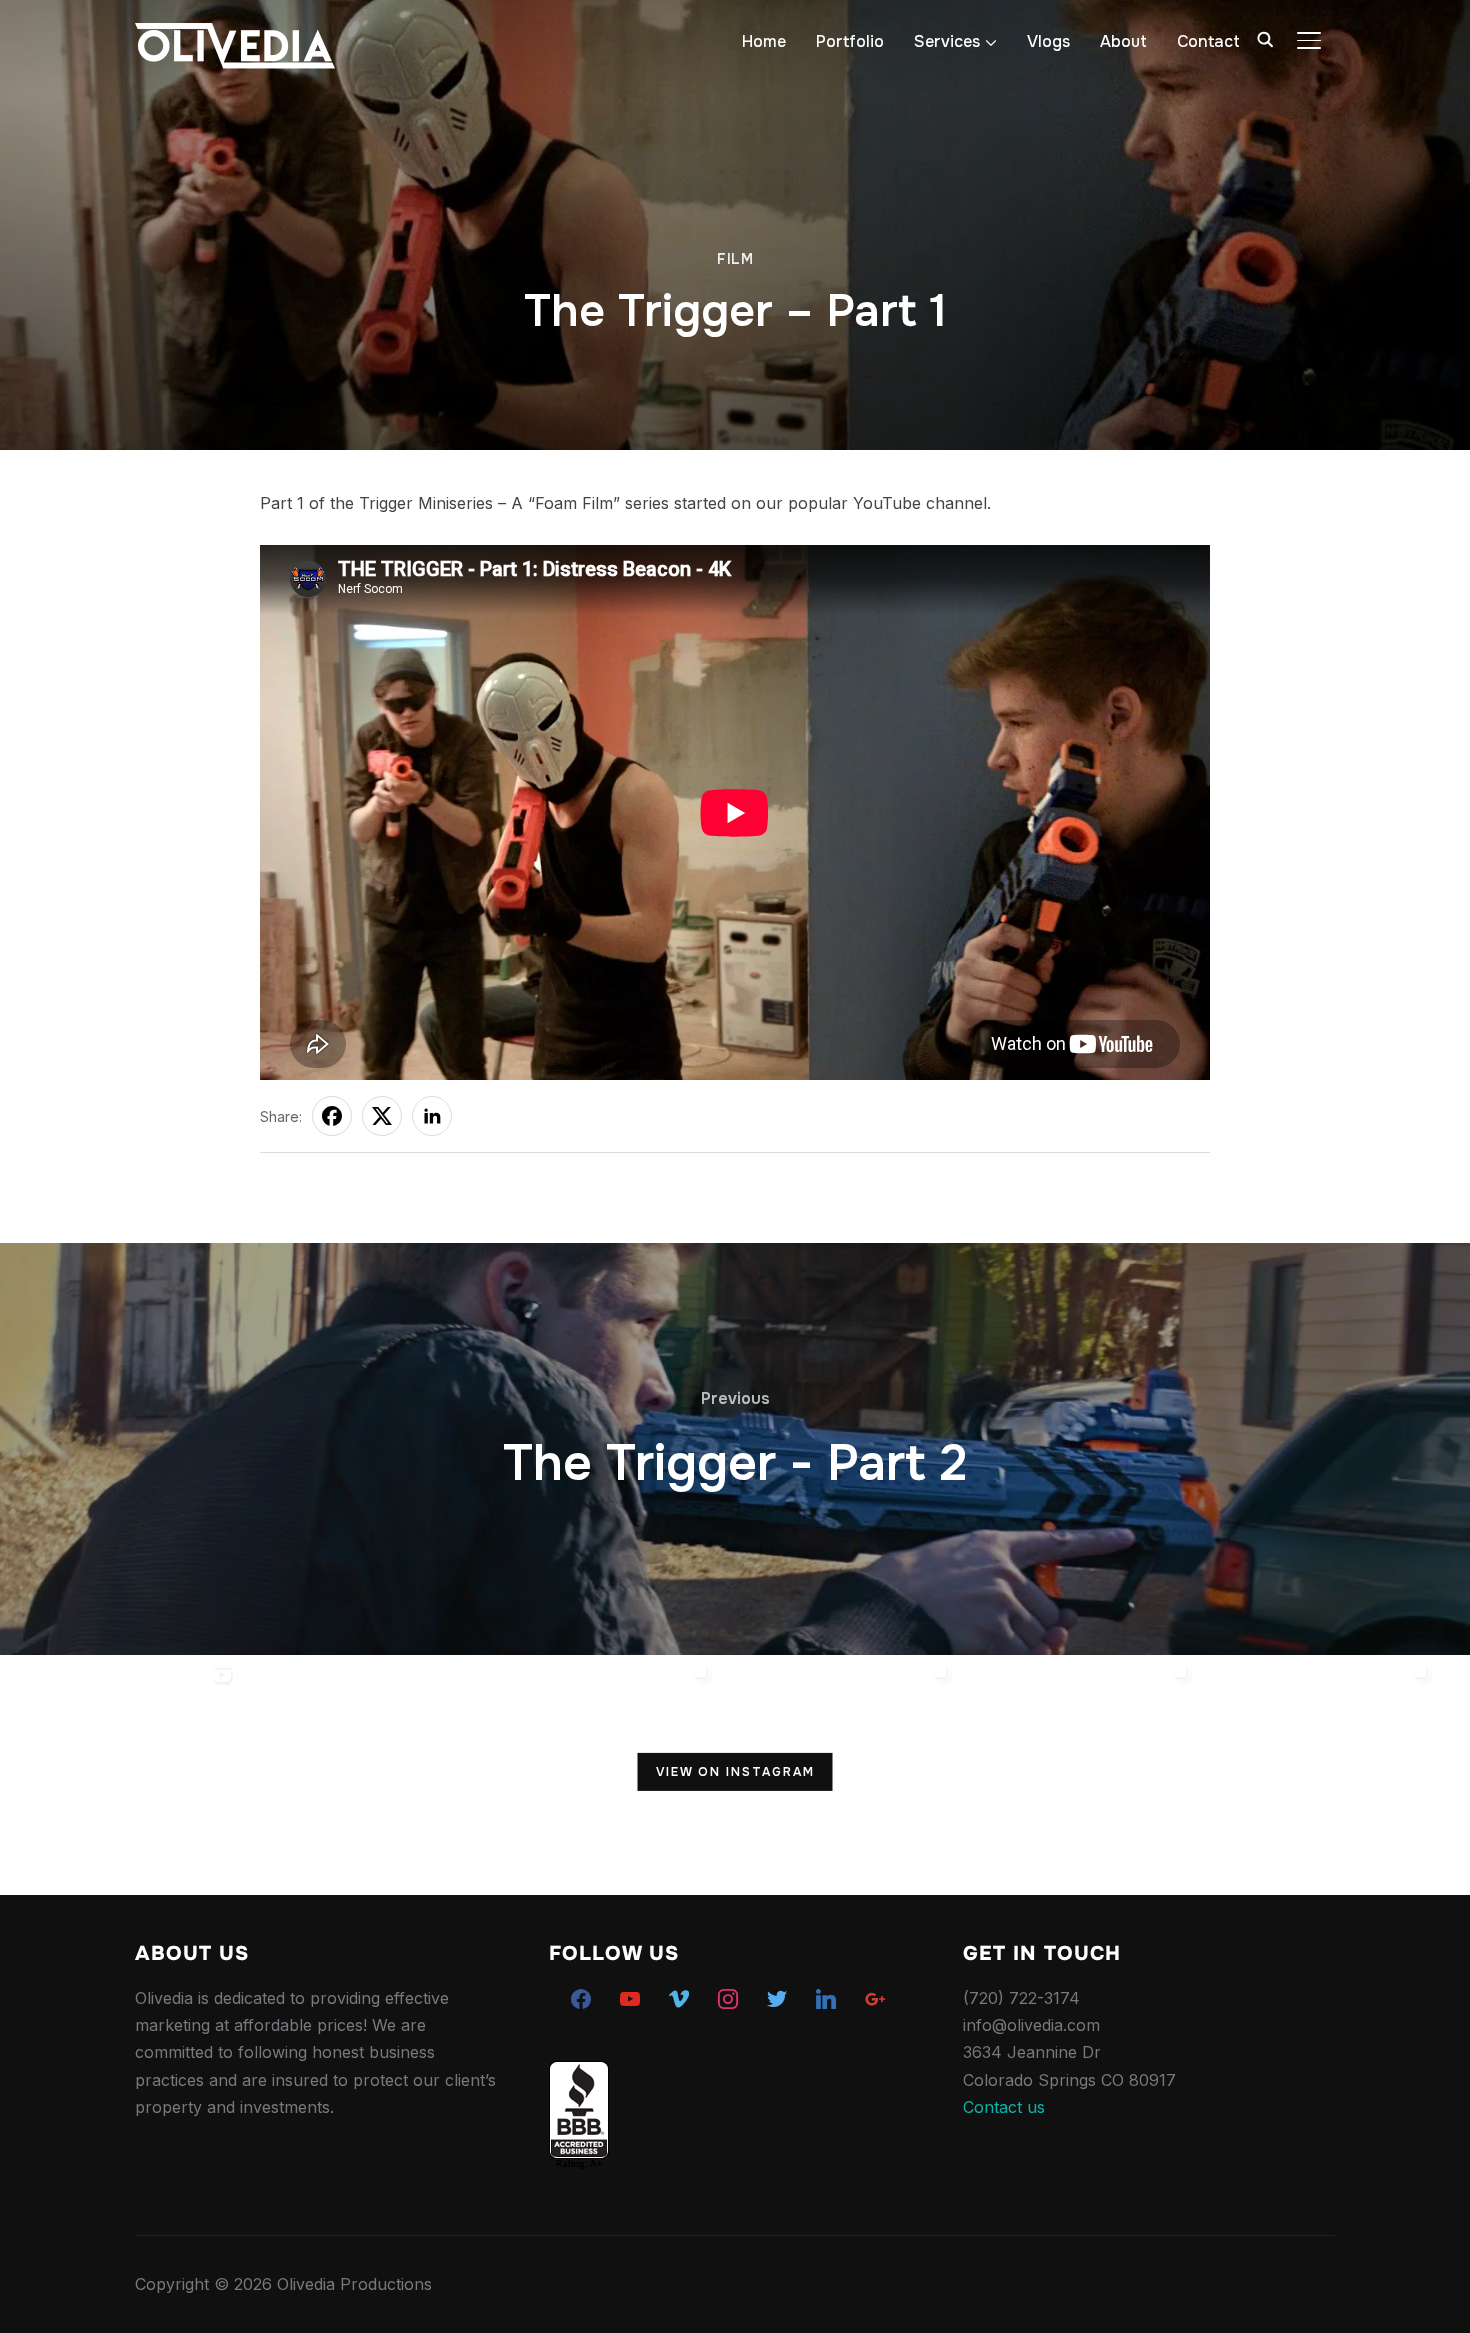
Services (947, 41)
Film (735, 259)
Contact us (1004, 2107)
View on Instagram (735, 1772)
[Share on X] (382, 1116)
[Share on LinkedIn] (432, 1116)
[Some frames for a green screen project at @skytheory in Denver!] (1080, 1775)
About (1123, 41)
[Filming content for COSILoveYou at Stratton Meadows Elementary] (840, 1775)
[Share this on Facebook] (332, 1116)
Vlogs (1048, 41)
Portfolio (850, 41)
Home (764, 41)
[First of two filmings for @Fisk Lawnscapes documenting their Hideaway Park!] (360, 1775)
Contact (1208, 41)
